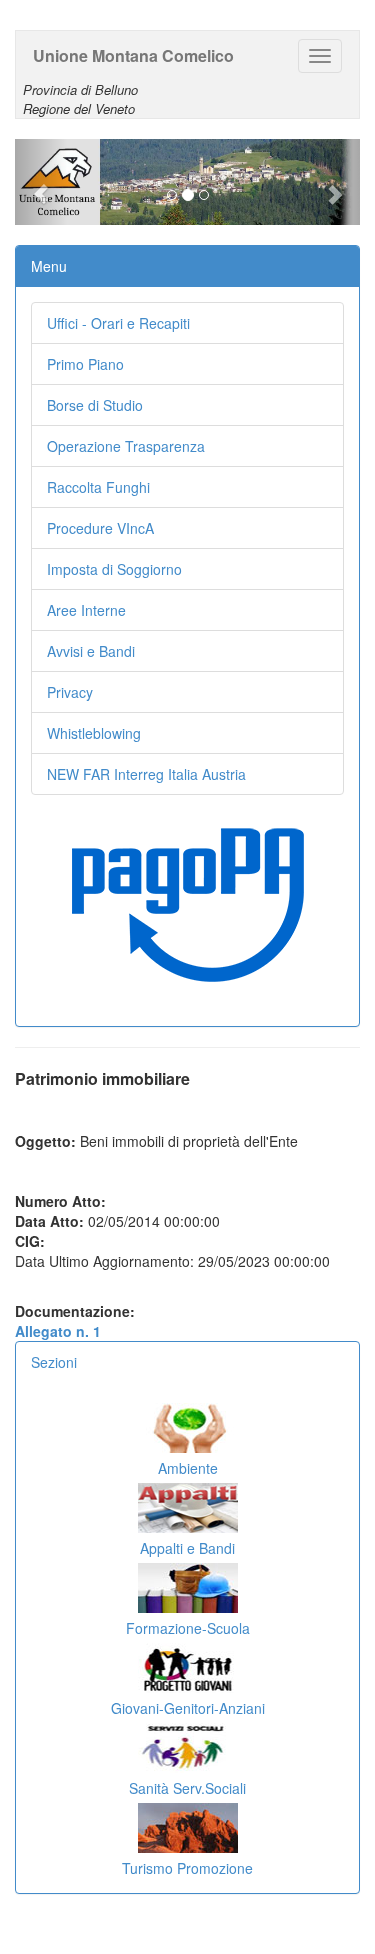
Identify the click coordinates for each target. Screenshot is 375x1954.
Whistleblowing (94, 733)
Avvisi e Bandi (91, 651)
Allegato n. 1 (58, 1331)
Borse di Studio (95, 405)
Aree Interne (86, 610)
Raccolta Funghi (98, 487)
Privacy (70, 692)
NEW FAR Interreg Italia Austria (146, 774)
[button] (41, 182)
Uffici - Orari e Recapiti (118, 323)
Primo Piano (85, 364)
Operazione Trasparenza (126, 446)
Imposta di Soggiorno (114, 569)
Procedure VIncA (100, 528)
